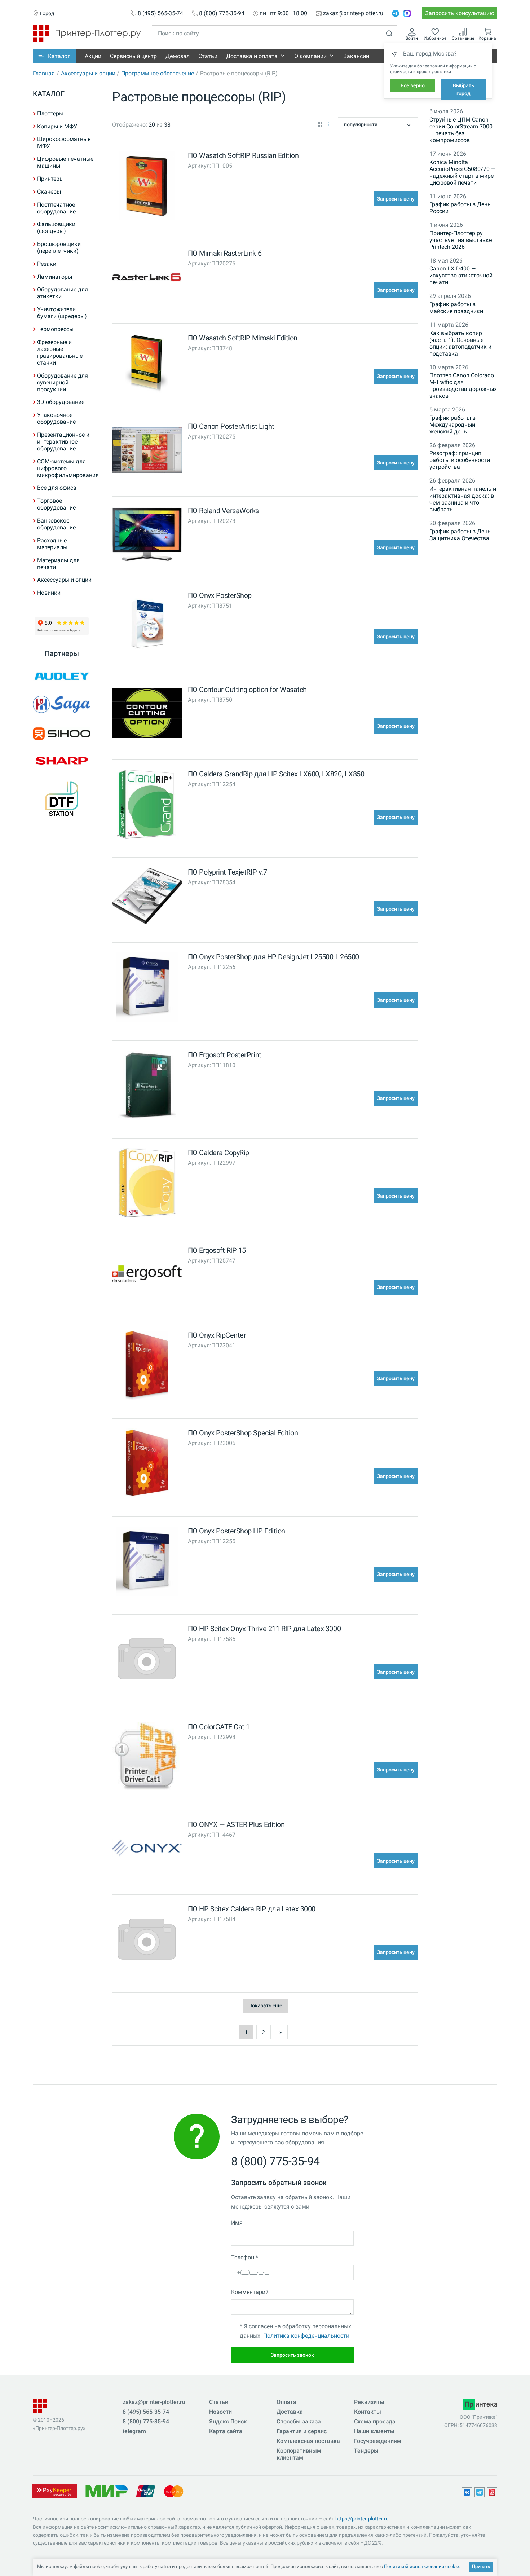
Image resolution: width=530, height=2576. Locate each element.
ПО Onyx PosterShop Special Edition (243, 1433)
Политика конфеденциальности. (307, 2336)
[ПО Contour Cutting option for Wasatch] (147, 715)
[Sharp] (62, 761)
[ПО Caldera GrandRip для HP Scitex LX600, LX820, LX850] (147, 806)
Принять (481, 2566)
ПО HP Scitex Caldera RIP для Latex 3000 (252, 1909)
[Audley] (62, 676)
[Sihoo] (62, 734)
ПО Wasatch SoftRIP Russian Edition (243, 155)
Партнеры (62, 653)
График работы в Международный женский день (452, 425)
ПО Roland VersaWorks (223, 511)
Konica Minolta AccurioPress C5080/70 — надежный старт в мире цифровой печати (462, 172)
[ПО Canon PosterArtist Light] (147, 452)
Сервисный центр (133, 56)
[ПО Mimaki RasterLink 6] (147, 279)
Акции (93, 56)
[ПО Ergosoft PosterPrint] (147, 1087)
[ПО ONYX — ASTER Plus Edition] (147, 1850)
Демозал (178, 56)
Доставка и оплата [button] (252, 56)
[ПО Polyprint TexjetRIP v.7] (147, 897)
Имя (237, 2223)
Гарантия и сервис (302, 2431)
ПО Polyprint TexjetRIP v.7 (228, 872)
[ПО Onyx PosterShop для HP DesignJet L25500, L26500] (147, 989)
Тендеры (366, 2451)
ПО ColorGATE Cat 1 (219, 1727)
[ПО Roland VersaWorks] (147, 536)
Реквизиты (369, 2402)
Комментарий (250, 2292)
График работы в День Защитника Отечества (460, 535)
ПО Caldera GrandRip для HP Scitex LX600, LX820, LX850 (276, 774)
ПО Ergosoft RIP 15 (217, 1250)
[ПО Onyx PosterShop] (147, 626)
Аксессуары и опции (88, 73)
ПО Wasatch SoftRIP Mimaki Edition (243, 338)
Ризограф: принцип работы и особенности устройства (460, 460)
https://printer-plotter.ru (362, 2519)
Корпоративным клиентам (299, 2454)
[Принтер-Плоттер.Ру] (87, 33)
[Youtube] (492, 2492)
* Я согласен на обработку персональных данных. (295, 2331)
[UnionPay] (146, 2491)
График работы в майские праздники (456, 308)
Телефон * (245, 2257)
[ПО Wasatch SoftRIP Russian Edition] (147, 187)
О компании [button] (310, 56)
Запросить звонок (292, 2355)
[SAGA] (62, 704)
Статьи (208, 56)
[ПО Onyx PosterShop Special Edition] (147, 1465)
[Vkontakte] (467, 2492)
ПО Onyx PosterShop (220, 595)
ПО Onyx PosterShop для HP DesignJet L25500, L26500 (273, 957)
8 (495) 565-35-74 (160, 13)
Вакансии (356, 56)
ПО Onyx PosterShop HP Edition (237, 1531)
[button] (54, 56)
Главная (44, 73)
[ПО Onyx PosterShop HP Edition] (147, 1563)
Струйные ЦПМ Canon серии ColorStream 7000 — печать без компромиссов (461, 130)
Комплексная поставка (308, 2441)
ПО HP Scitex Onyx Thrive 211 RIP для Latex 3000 (264, 1629)
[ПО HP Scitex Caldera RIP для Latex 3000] (147, 1941)
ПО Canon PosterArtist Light (231, 426)
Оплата (286, 2402)
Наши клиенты (374, 2431)
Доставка (290, 2412)
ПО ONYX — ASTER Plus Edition (236, 1824)
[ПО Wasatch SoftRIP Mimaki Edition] (147, 365)
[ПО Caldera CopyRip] (147, 1184)
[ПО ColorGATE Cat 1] (147, 1759)
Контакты (368, 2412)
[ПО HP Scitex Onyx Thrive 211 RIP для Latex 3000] (147, 1661)
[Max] (407, 13)
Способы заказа (299, 2421)
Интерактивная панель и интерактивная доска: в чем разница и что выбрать (463, 499)
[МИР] (106, 2491)
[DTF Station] (62, 799)
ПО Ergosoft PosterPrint (225, 1055)
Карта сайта (226, 2431)
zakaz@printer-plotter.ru (353, 13)
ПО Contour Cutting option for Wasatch (247, 690)
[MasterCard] (174, 2491)
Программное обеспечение (158, 73)
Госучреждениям (378, 2441)
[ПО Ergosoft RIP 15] (147, 1276)
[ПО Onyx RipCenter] (147, 1367)
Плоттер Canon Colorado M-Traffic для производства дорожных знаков (463, 386)
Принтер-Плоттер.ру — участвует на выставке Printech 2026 (461, 240)
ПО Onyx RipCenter (217, 1335)
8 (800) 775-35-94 (222, 13)
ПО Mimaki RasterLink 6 (225, 253)
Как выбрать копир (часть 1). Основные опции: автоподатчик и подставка (460, 343)
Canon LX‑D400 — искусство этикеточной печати (461, 275)
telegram (134, 2431)
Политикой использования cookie (421, 2566)
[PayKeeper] (54, 2491)
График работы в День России (460, 208)
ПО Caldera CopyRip (218, 1153)
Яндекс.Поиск (228, 2421)
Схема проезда (375, 2421)
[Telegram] (396, 13)
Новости (220, 2412)
